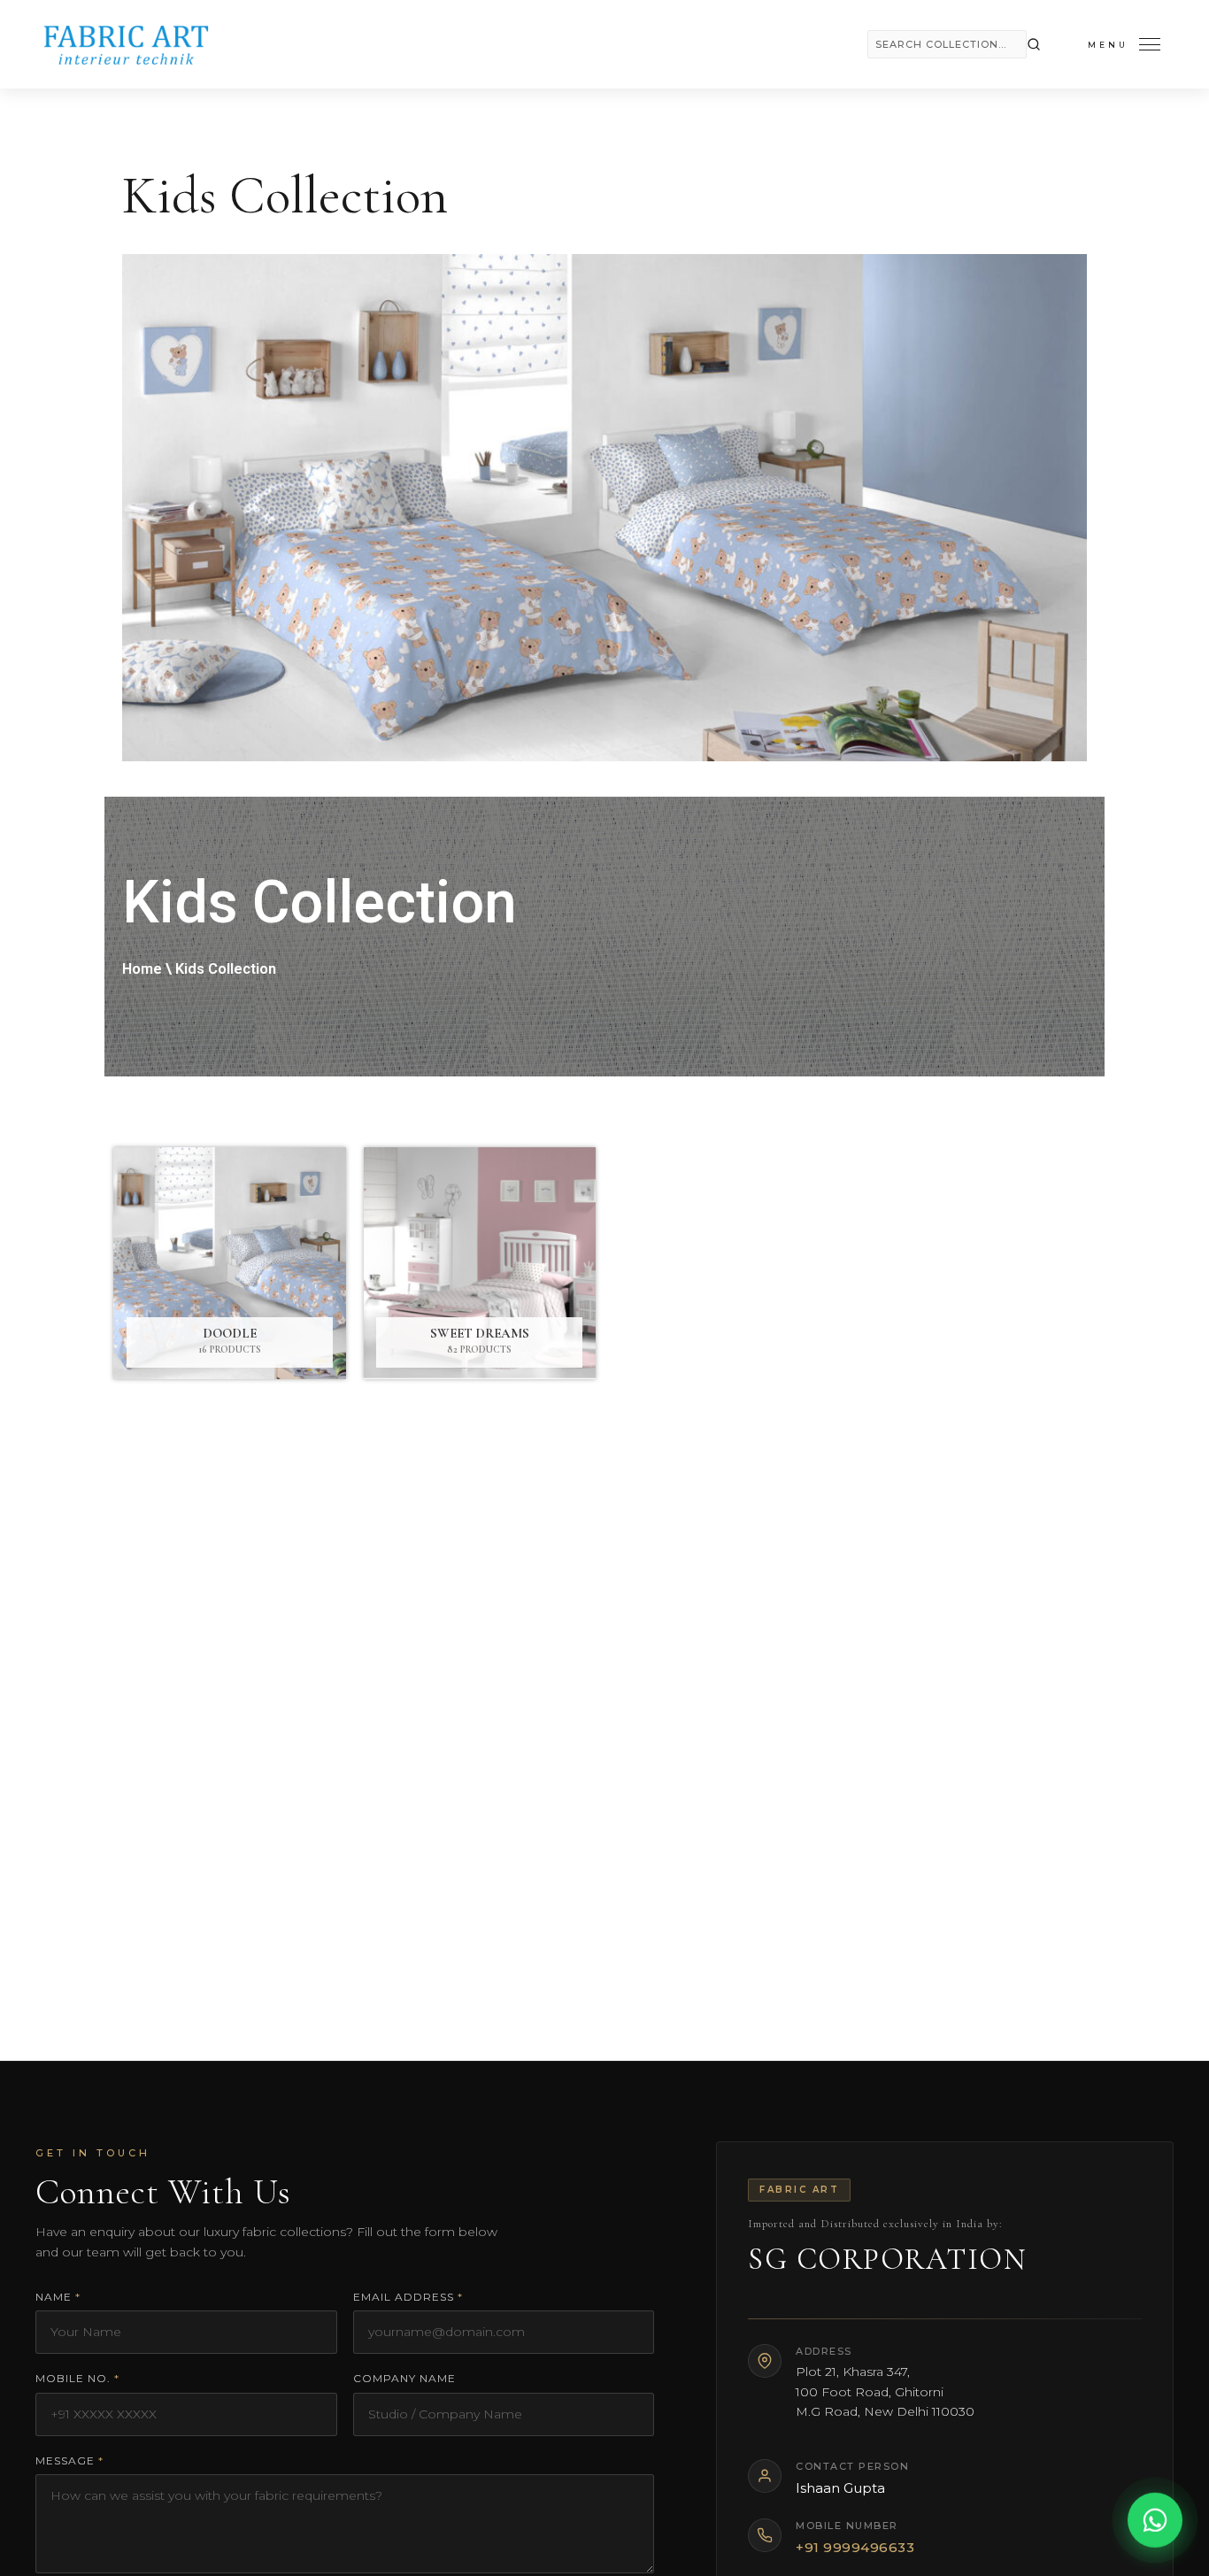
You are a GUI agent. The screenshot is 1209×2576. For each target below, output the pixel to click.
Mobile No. (77, 2378)
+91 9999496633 (855, 2547)
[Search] (1034, 44)
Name (58, 2297)
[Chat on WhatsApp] (1155, 2522)
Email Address (408, 2297)
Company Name (404, 2378)
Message (69, 2460)
